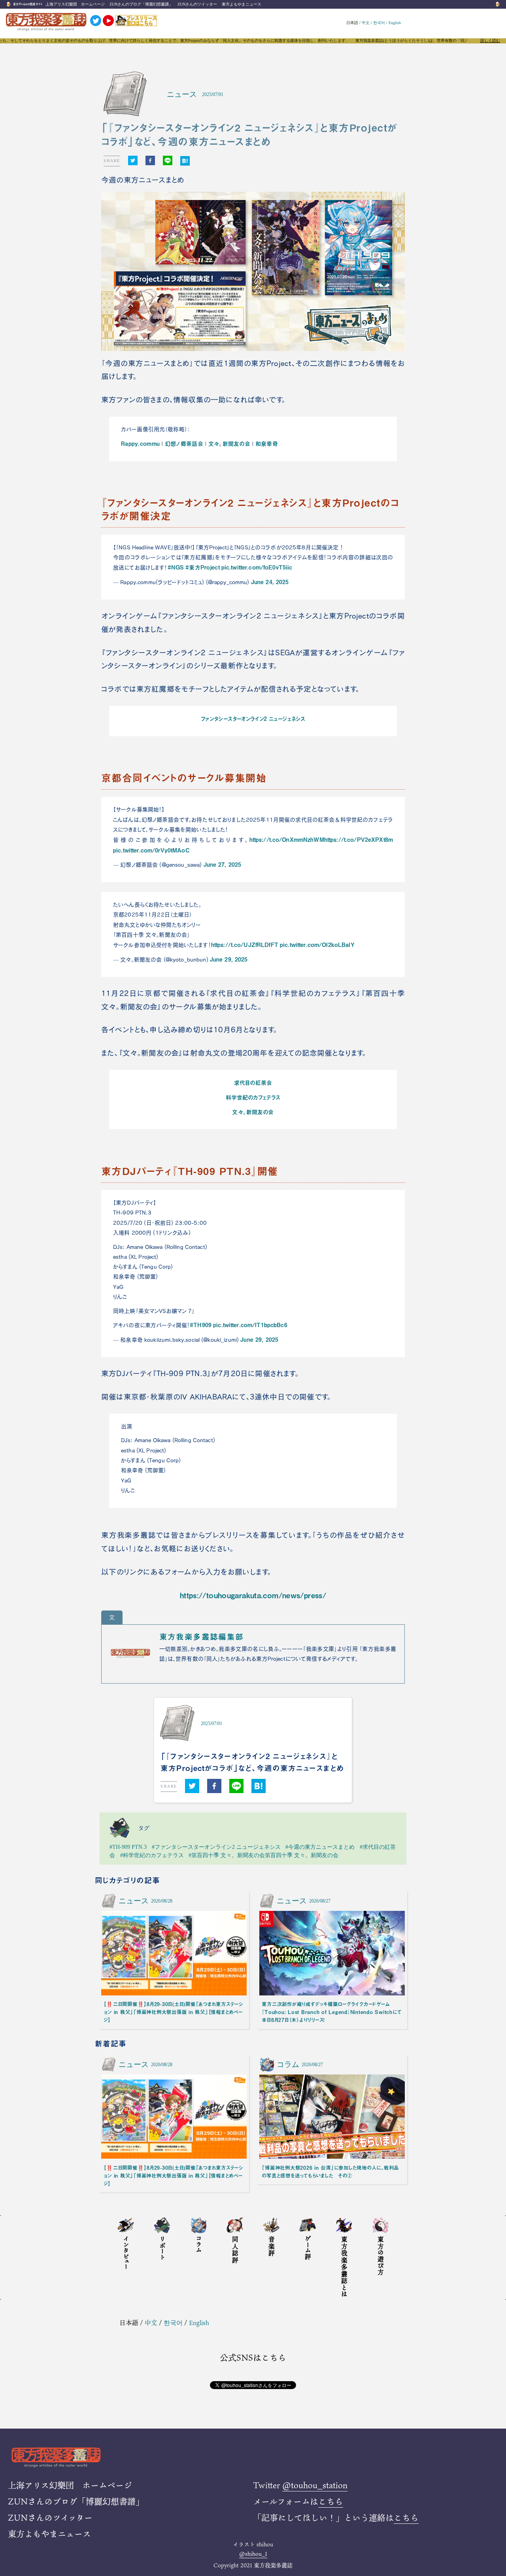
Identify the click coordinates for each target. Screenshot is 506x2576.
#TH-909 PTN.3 (128, 1847)
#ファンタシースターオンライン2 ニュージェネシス (216, 1847)
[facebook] (150, 161)
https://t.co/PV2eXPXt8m (359, 839)
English (395, 23)
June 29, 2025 (229, 959)
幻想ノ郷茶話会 (184, 443)
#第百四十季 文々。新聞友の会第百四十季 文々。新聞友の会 (263, 1855)
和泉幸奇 (267, 443)
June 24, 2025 (270, 582)
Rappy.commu (140, 443)
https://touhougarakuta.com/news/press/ (253, 1595)
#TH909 (201, 1325)
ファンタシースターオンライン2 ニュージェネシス (253, 718)
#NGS (176, 567)
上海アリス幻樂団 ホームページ (75, 4)
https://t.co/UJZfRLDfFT (245, 945)
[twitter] (133, 161)
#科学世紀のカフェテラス (152, 1855)
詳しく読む (490, 41)
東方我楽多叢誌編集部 (202, 1637)
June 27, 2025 (223, 864)
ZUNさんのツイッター (197, 4)
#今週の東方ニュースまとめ (320, 1847)
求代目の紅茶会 (253, 1082)
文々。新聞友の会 (229, 443)
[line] (168, 161)
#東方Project (202, 567)
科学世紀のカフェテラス (253, 1097)
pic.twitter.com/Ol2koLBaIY (317, 945)
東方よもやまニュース (242, 4)
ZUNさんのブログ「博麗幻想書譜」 (141, 4)
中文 (366, 23)
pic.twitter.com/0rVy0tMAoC (151, 850)
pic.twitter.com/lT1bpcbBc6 (250, 1325)
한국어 (379, 23)
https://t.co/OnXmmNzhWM (287, 839)
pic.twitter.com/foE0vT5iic (257, 567)
